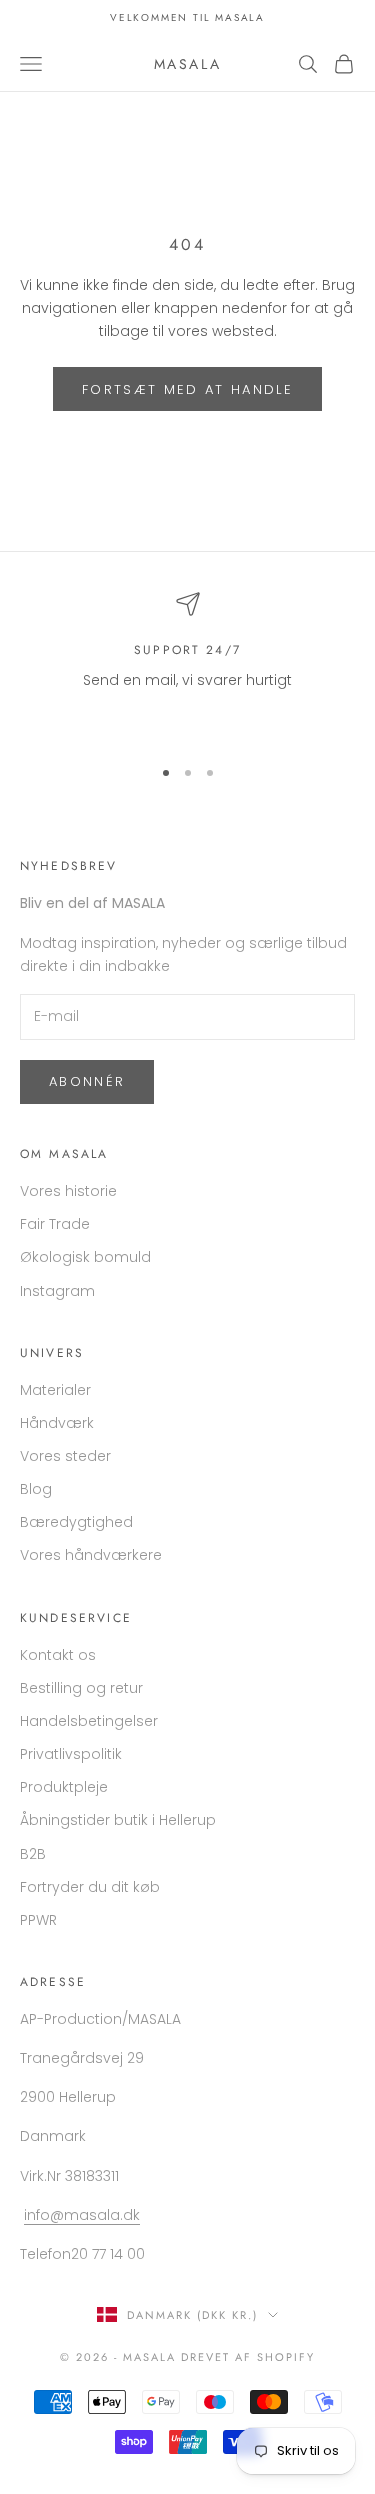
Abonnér (87, 1081)
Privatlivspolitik (71, 1754)
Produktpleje (64, 1787)
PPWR (38, 1920)
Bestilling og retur (81, 1688)
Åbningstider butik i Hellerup (118, 1820)
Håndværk (57, 1423)
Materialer (55, 1390)
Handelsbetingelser (89, 1721)
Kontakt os (58, 1655)
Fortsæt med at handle (187, 389)
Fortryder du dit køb (90, 1887)
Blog (36, 1489)
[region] (187, 665)
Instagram (57, 1291)
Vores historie (68, 1191)
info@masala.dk (82, 2215)
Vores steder (65, 1456)
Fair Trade (55, 1224)
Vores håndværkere (91, 1555)
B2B (33, 1854)
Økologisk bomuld (85, 1257)
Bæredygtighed (76, 1522)
